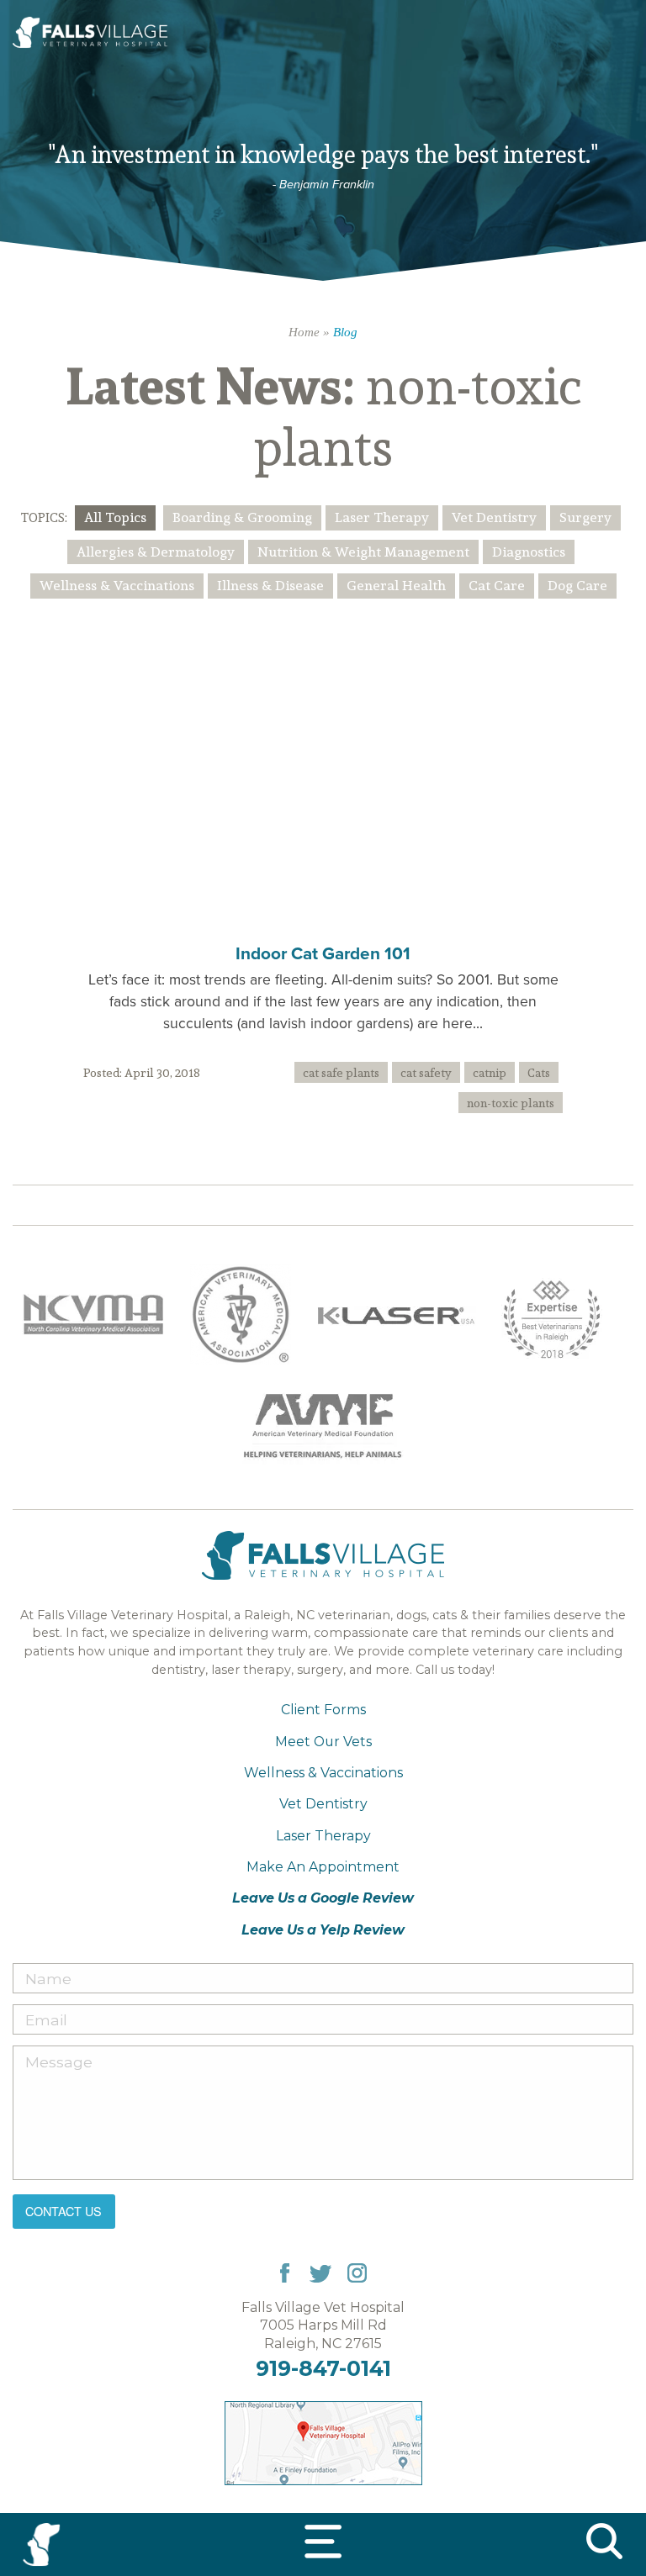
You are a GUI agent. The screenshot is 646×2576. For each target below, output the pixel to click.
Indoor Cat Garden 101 (323, 953)
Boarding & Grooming (242, 517)
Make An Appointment (323, 1867)
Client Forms (323, 1710)
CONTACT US (64, 2211)
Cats (539, 1072)
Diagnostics (529, 552)
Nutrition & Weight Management (363, 552)
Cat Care (497, 585)
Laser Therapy (382, 517)
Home (304, 332)
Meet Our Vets (323, 1742)
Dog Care (577, 585)
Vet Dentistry (494, 517)
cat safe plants (341, 1072)
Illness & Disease (270, 585)
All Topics (115, 517)
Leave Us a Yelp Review (323, 1930)
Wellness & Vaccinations (117, 585)
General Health (396, 585)
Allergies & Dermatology (156, 552)
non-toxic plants (511, 1103)
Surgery (585, 517)
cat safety (426, 1072)
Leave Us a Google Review (323, 1898)
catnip (490, 1072)
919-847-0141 (323, 2368)
